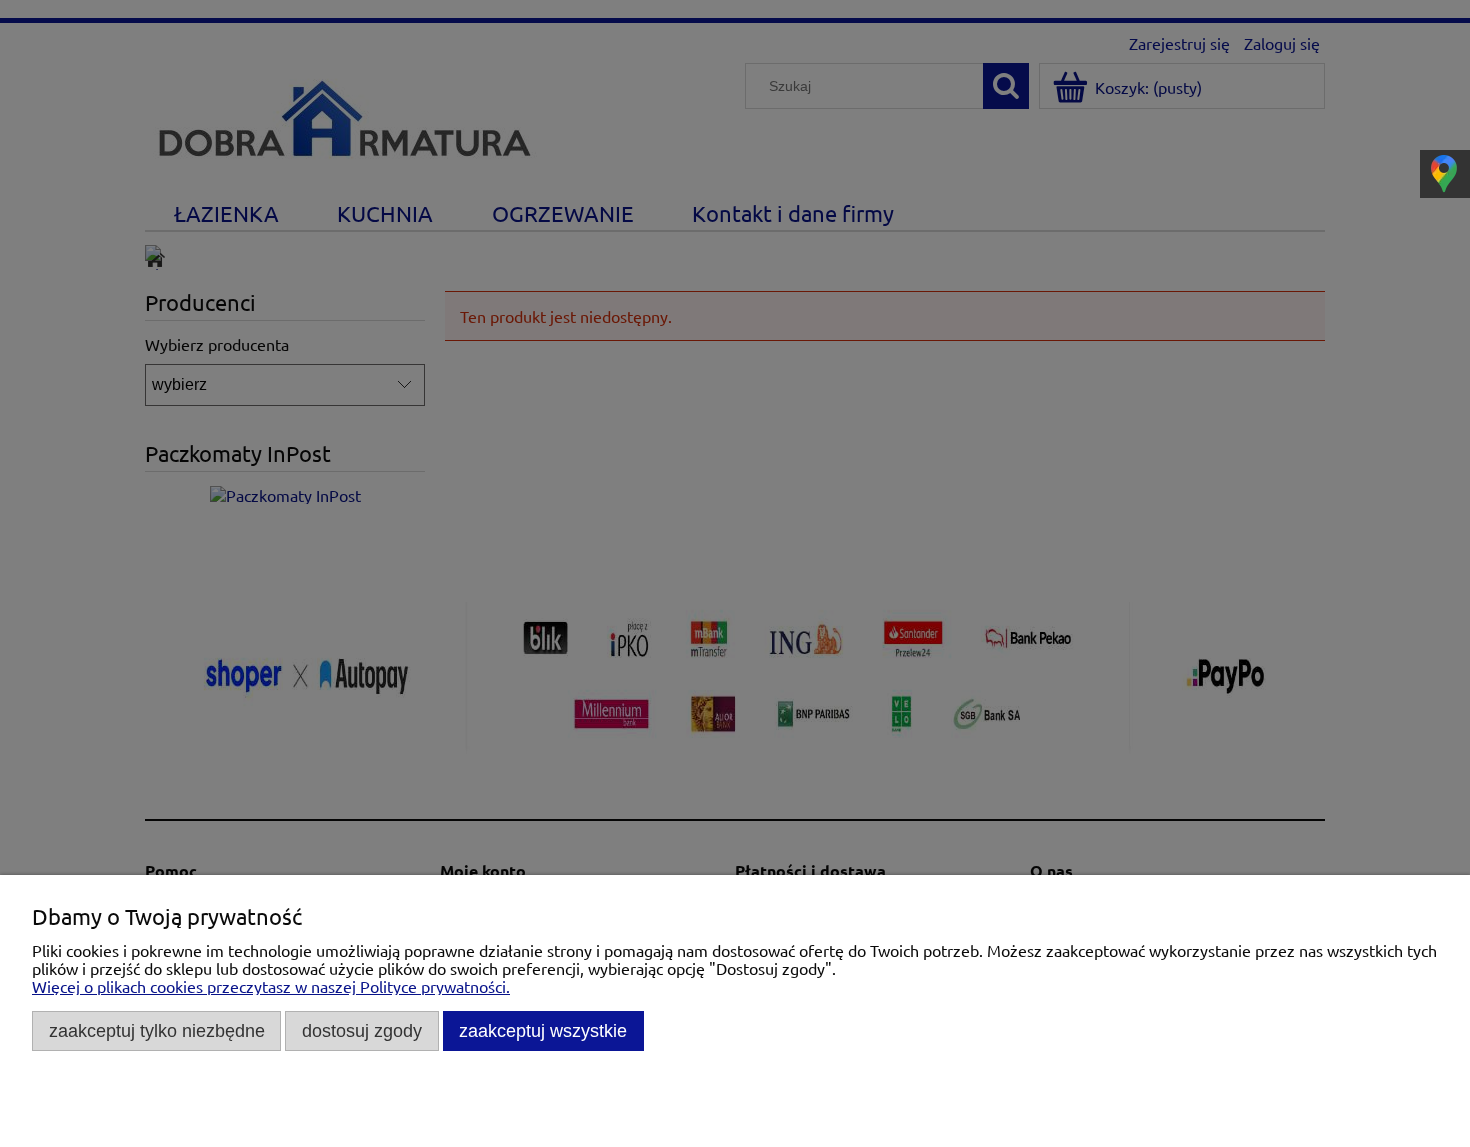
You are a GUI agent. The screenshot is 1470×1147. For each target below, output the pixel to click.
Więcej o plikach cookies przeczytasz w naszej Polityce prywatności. (271, 986)
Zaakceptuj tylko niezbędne (157, 1030)
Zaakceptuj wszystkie (543, 1030)
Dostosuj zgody (362, 1030)
